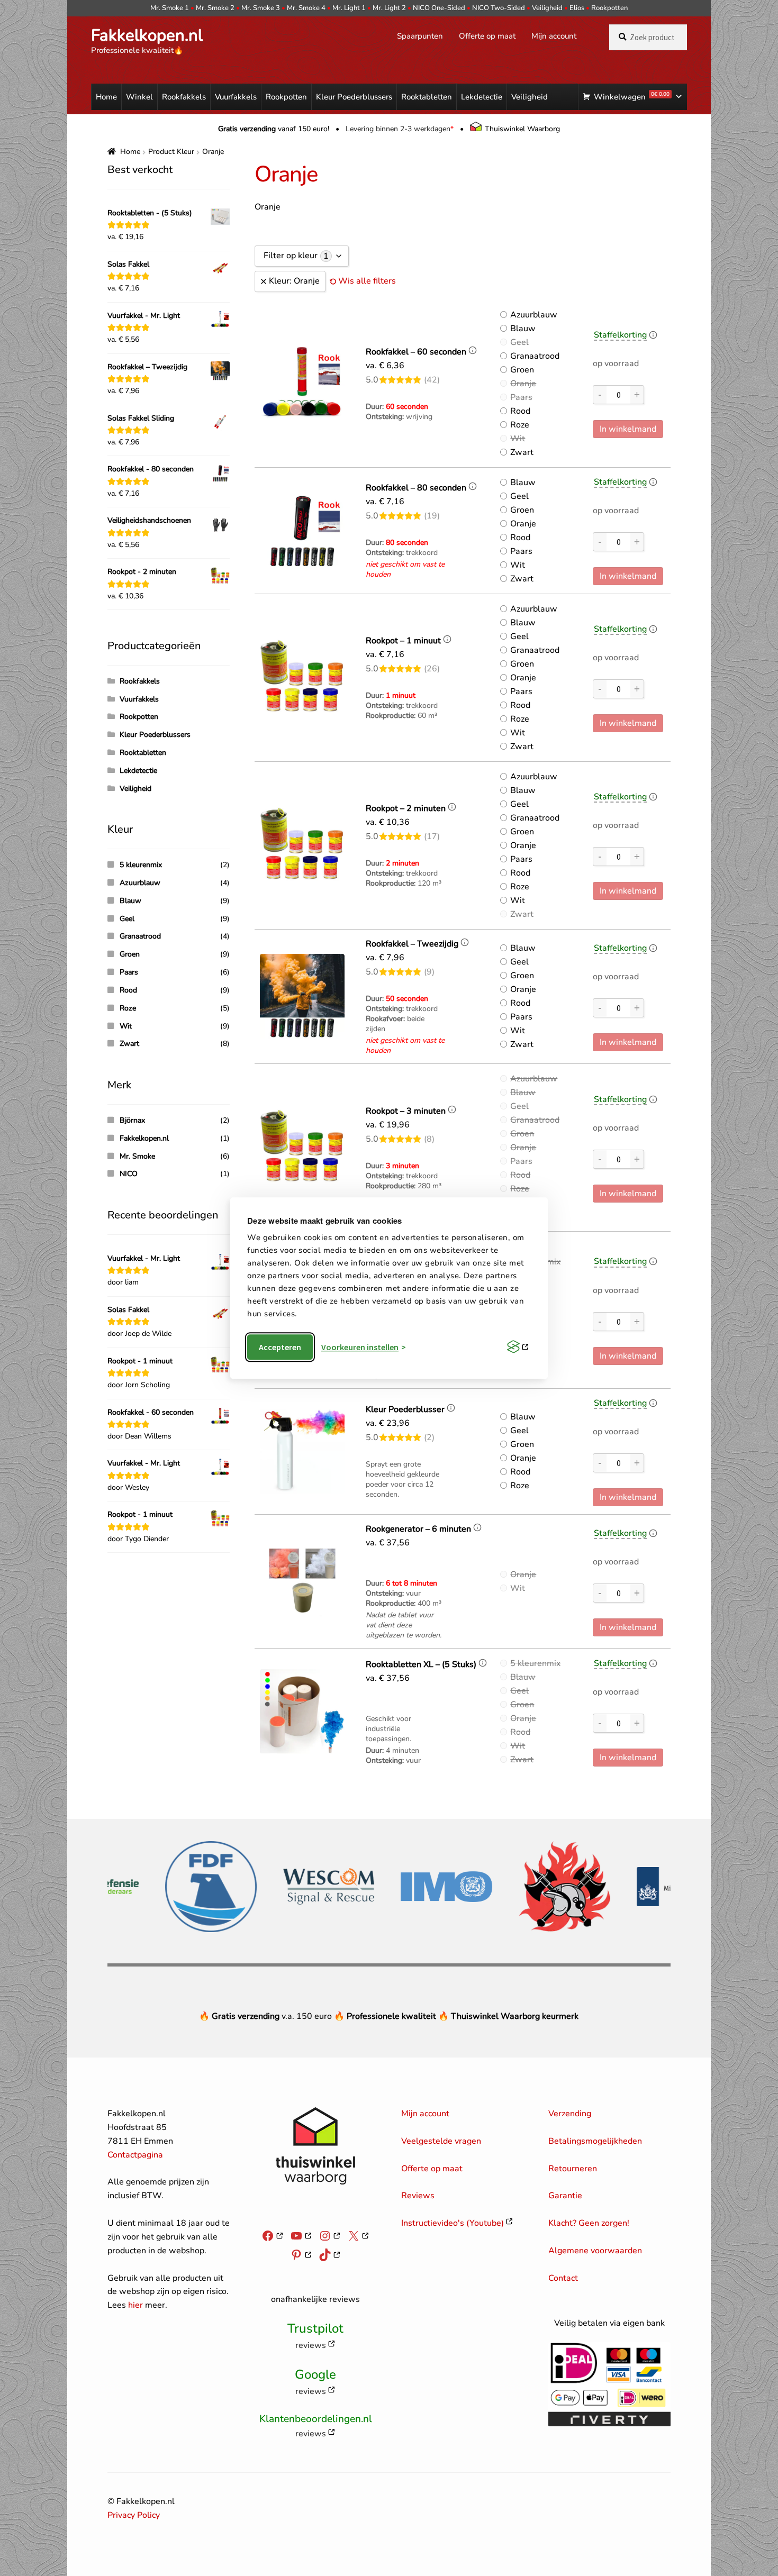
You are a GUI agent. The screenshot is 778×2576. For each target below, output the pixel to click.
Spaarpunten (420, 36)
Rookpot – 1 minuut (403, 641)
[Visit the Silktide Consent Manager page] (518, 1347)
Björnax (132, 1120)
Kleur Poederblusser (405, 1409)
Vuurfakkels (236, 97)
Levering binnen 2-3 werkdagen (400, 129)
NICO (129, 1174)
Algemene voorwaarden (595, 2251)
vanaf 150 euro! (274, 129)
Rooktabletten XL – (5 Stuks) (421, 1664)
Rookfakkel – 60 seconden (416, 352)
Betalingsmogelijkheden (595, 2141)
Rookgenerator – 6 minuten (418, 1529)
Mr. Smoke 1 (170, 8)
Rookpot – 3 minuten (406, 1111)
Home (106, 97)
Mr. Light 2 (389, 8)
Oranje (523, 384)
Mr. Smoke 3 (261, 8)
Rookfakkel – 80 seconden (416, 488)
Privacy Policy (134, 2515)
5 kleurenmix (535, 1663)
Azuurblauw (534, 315)
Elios (577, 8)
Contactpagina (135, 2155)
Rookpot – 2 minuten (406, 808)
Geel (519, 342)
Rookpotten (609, 8)
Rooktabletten (427, 97)
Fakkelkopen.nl (147, 35)
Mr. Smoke (137, 1156)
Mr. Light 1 (349, 8)
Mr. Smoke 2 (215, 8)
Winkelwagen (632, 96)
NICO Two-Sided (499, 8)
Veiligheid (547, 8)
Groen (522, 370)
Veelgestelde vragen (441, 2141)
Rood (520, 411)
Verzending (570, 2114)
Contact (563, 2278)
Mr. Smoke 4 (306, 8)
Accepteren (280, 1347)
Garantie (565, 2196)
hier (135, 2305)
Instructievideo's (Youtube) (453, 2223)
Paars (521, 397)
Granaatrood (535, 356)
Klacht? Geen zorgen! (589, 2223)
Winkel (139, 97)
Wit (518, 439)
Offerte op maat (487, 36)
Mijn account (554, 36)
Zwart (522, 452)
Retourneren (573, 2169)
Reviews (418, 2196)
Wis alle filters (367, 281)
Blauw (523, 329)
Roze (520, 425)
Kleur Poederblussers (354, 97)
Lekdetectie (482, 97)
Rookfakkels (184, 97)
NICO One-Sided (439, 8)
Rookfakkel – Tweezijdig (412, 944)
